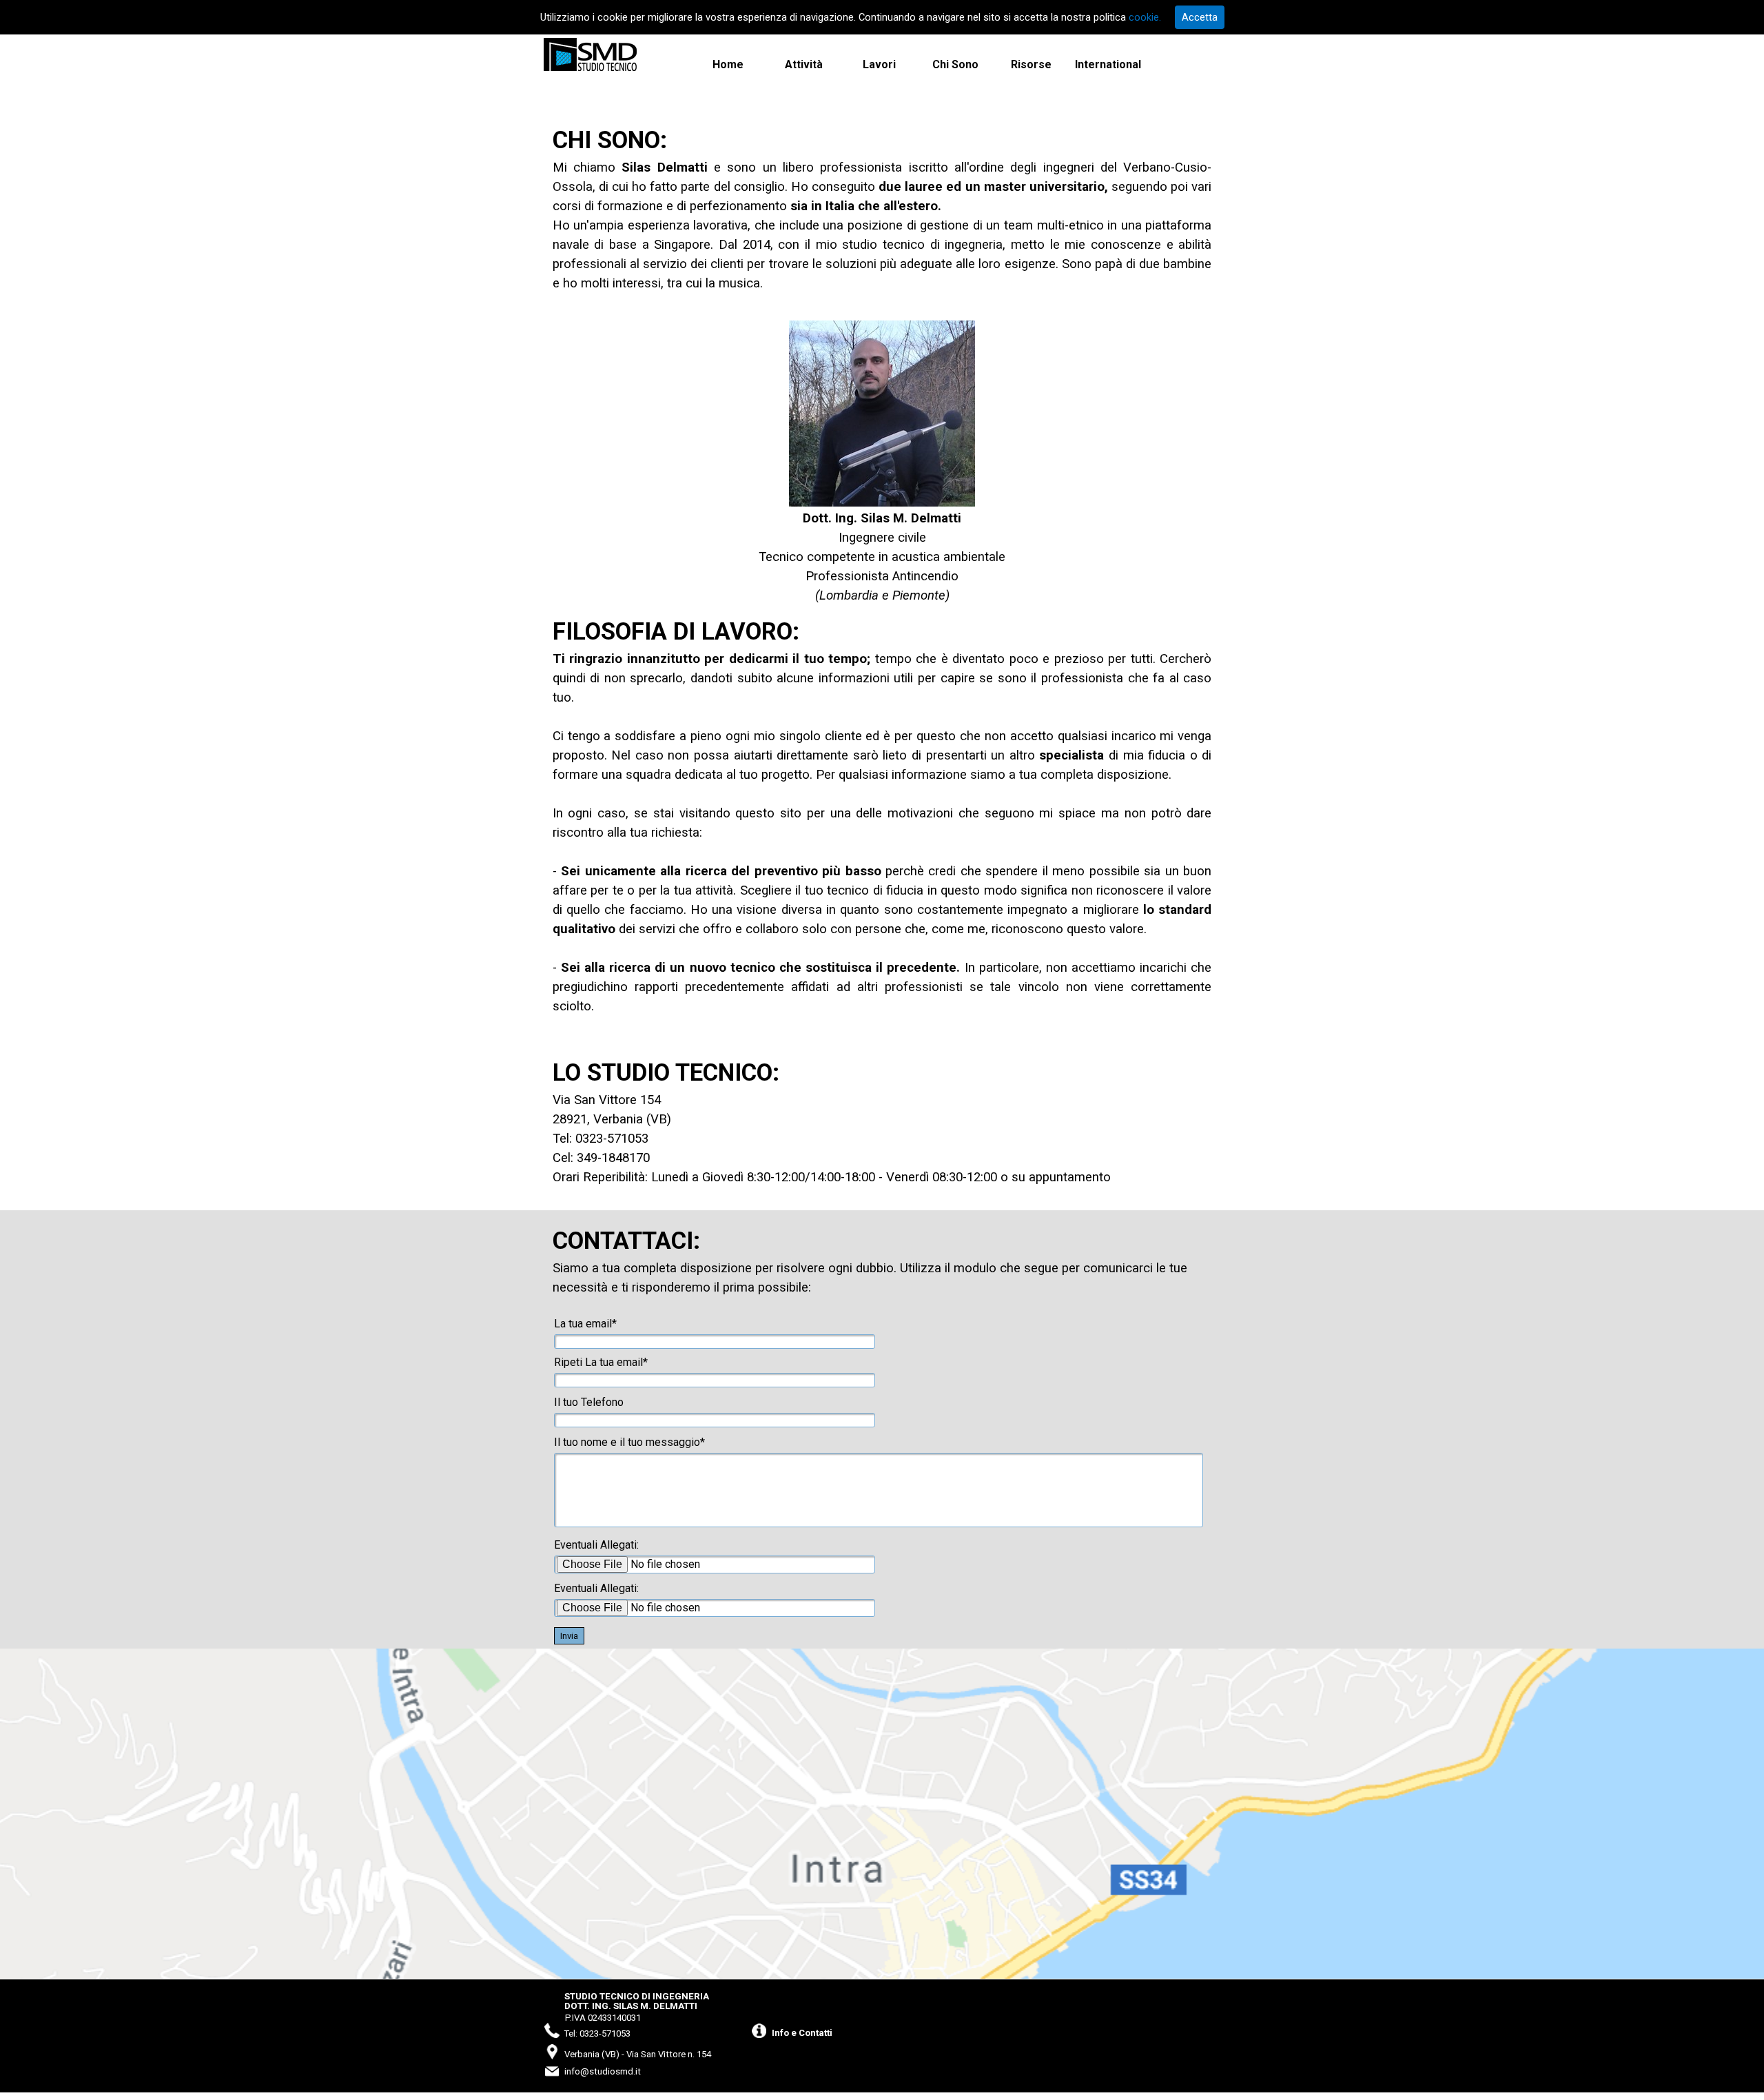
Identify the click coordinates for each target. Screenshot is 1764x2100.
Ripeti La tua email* (601, 1362)
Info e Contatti (802, 2033)
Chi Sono (955, 64)
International (1108, 64)
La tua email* (585, 1324)
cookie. (1145, 17)
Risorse (1031, 64)
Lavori (879, 64)
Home (728, 64)
